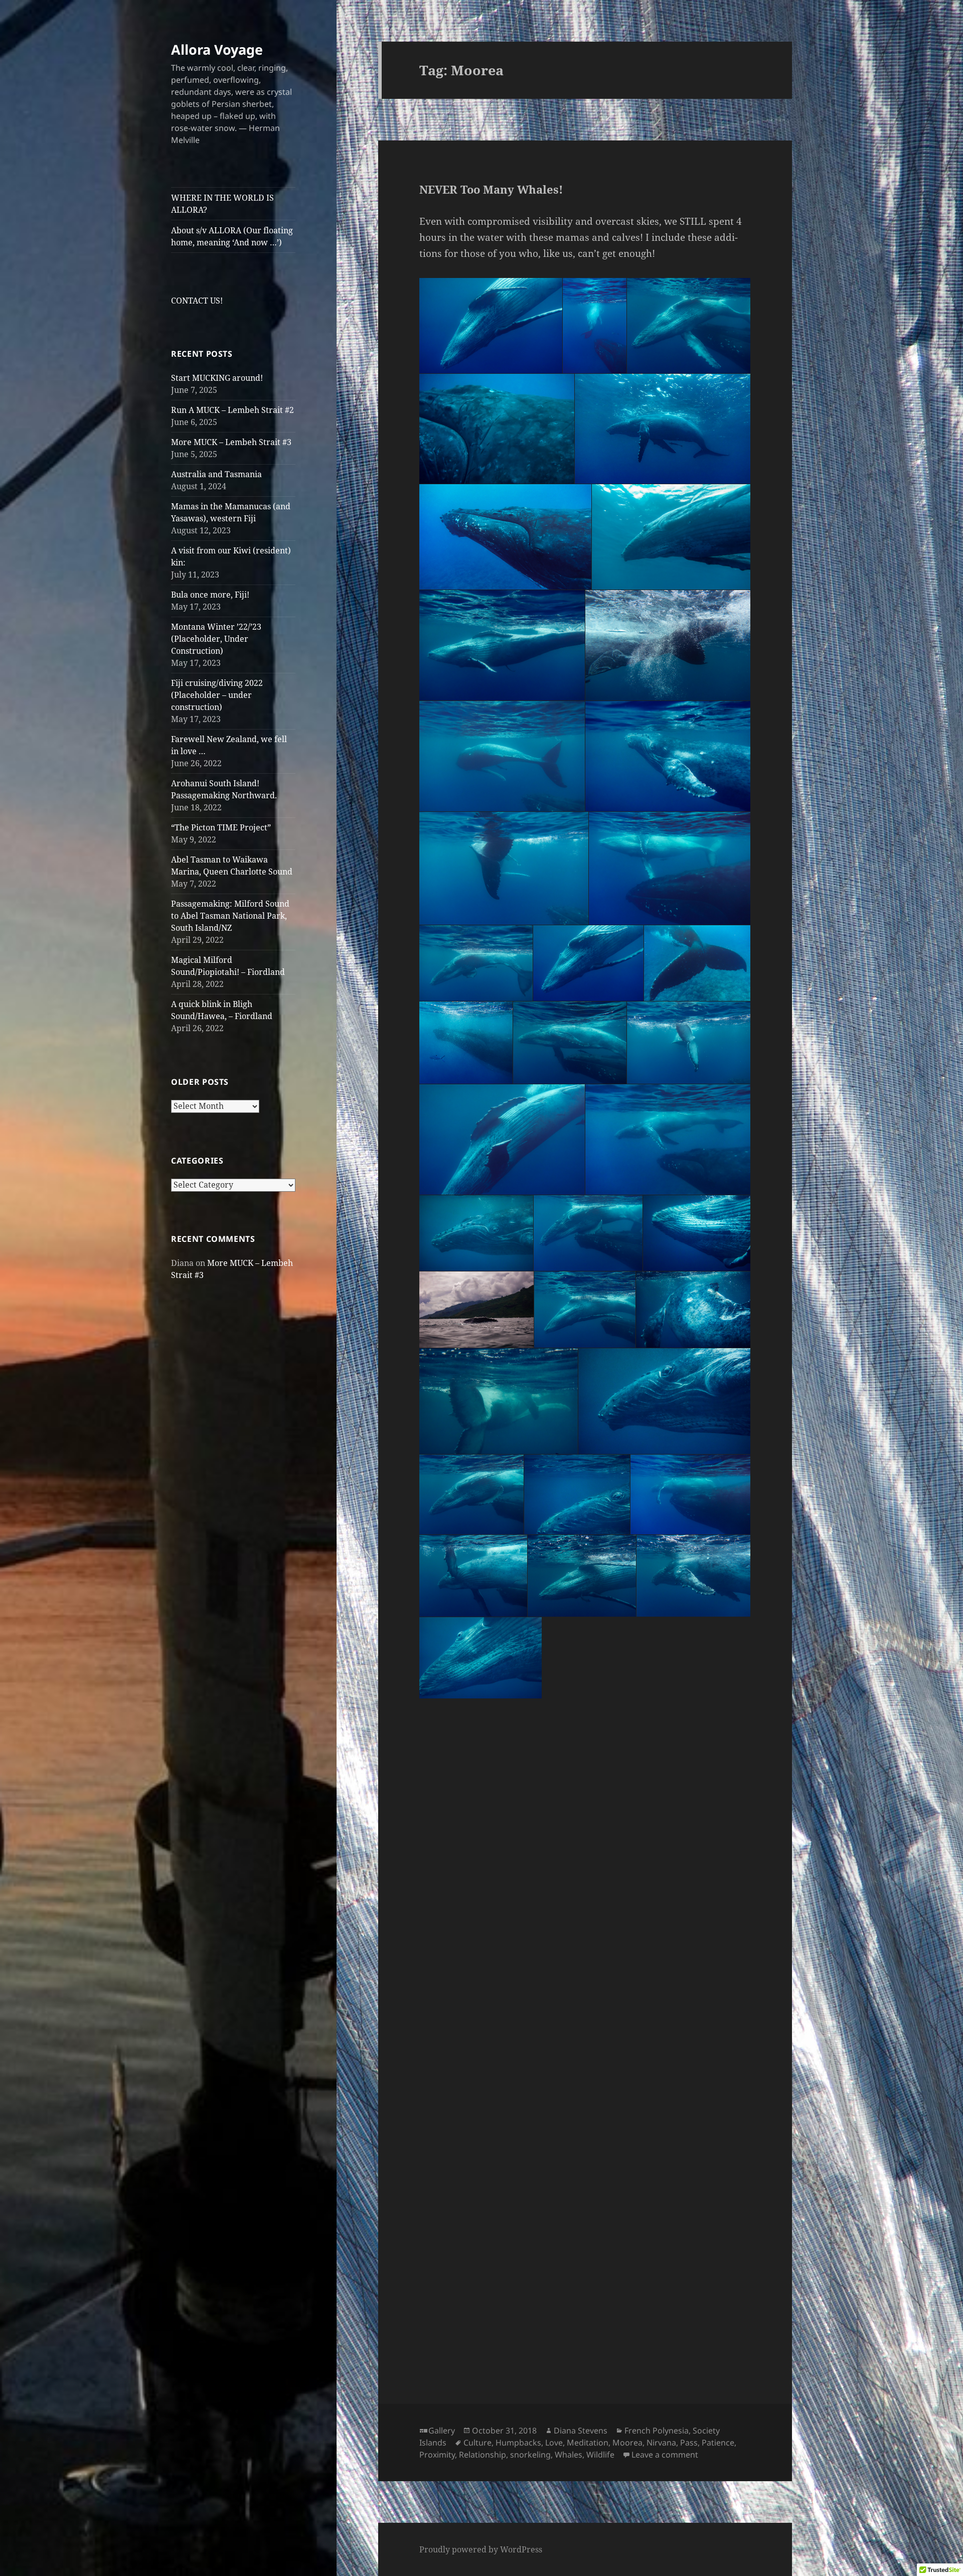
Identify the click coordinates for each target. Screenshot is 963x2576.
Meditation (588, 2443)
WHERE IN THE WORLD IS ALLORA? (222, 204)
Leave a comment (665, 2455)
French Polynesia (657, 2430)
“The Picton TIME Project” (221, 827)
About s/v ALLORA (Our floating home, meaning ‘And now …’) (232, 236)
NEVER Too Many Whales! (491, 189)
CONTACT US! (197, 301)
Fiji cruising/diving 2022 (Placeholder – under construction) (217, 695)
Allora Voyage (217, 49)
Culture (477, 2443)
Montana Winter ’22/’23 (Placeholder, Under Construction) (216, 639)
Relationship (483, 2455)
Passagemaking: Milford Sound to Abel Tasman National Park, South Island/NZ (230, 916)
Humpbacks (518, 2443)
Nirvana (661, 2443)
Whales (569, 2455)
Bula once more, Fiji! (210, 595)
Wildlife (600, 2455)
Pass (689, 2443)
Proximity (437, 2455)
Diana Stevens (581, 2430)
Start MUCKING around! (217, 378)
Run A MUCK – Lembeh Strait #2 (232, 410)
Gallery (442, 2430)
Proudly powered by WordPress (481, 2549)
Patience (718, 2443)
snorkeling (530, 2455)
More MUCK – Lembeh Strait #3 (231, 442)
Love (554, 2443)
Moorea (627, 2443)
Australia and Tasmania (216, 474)
